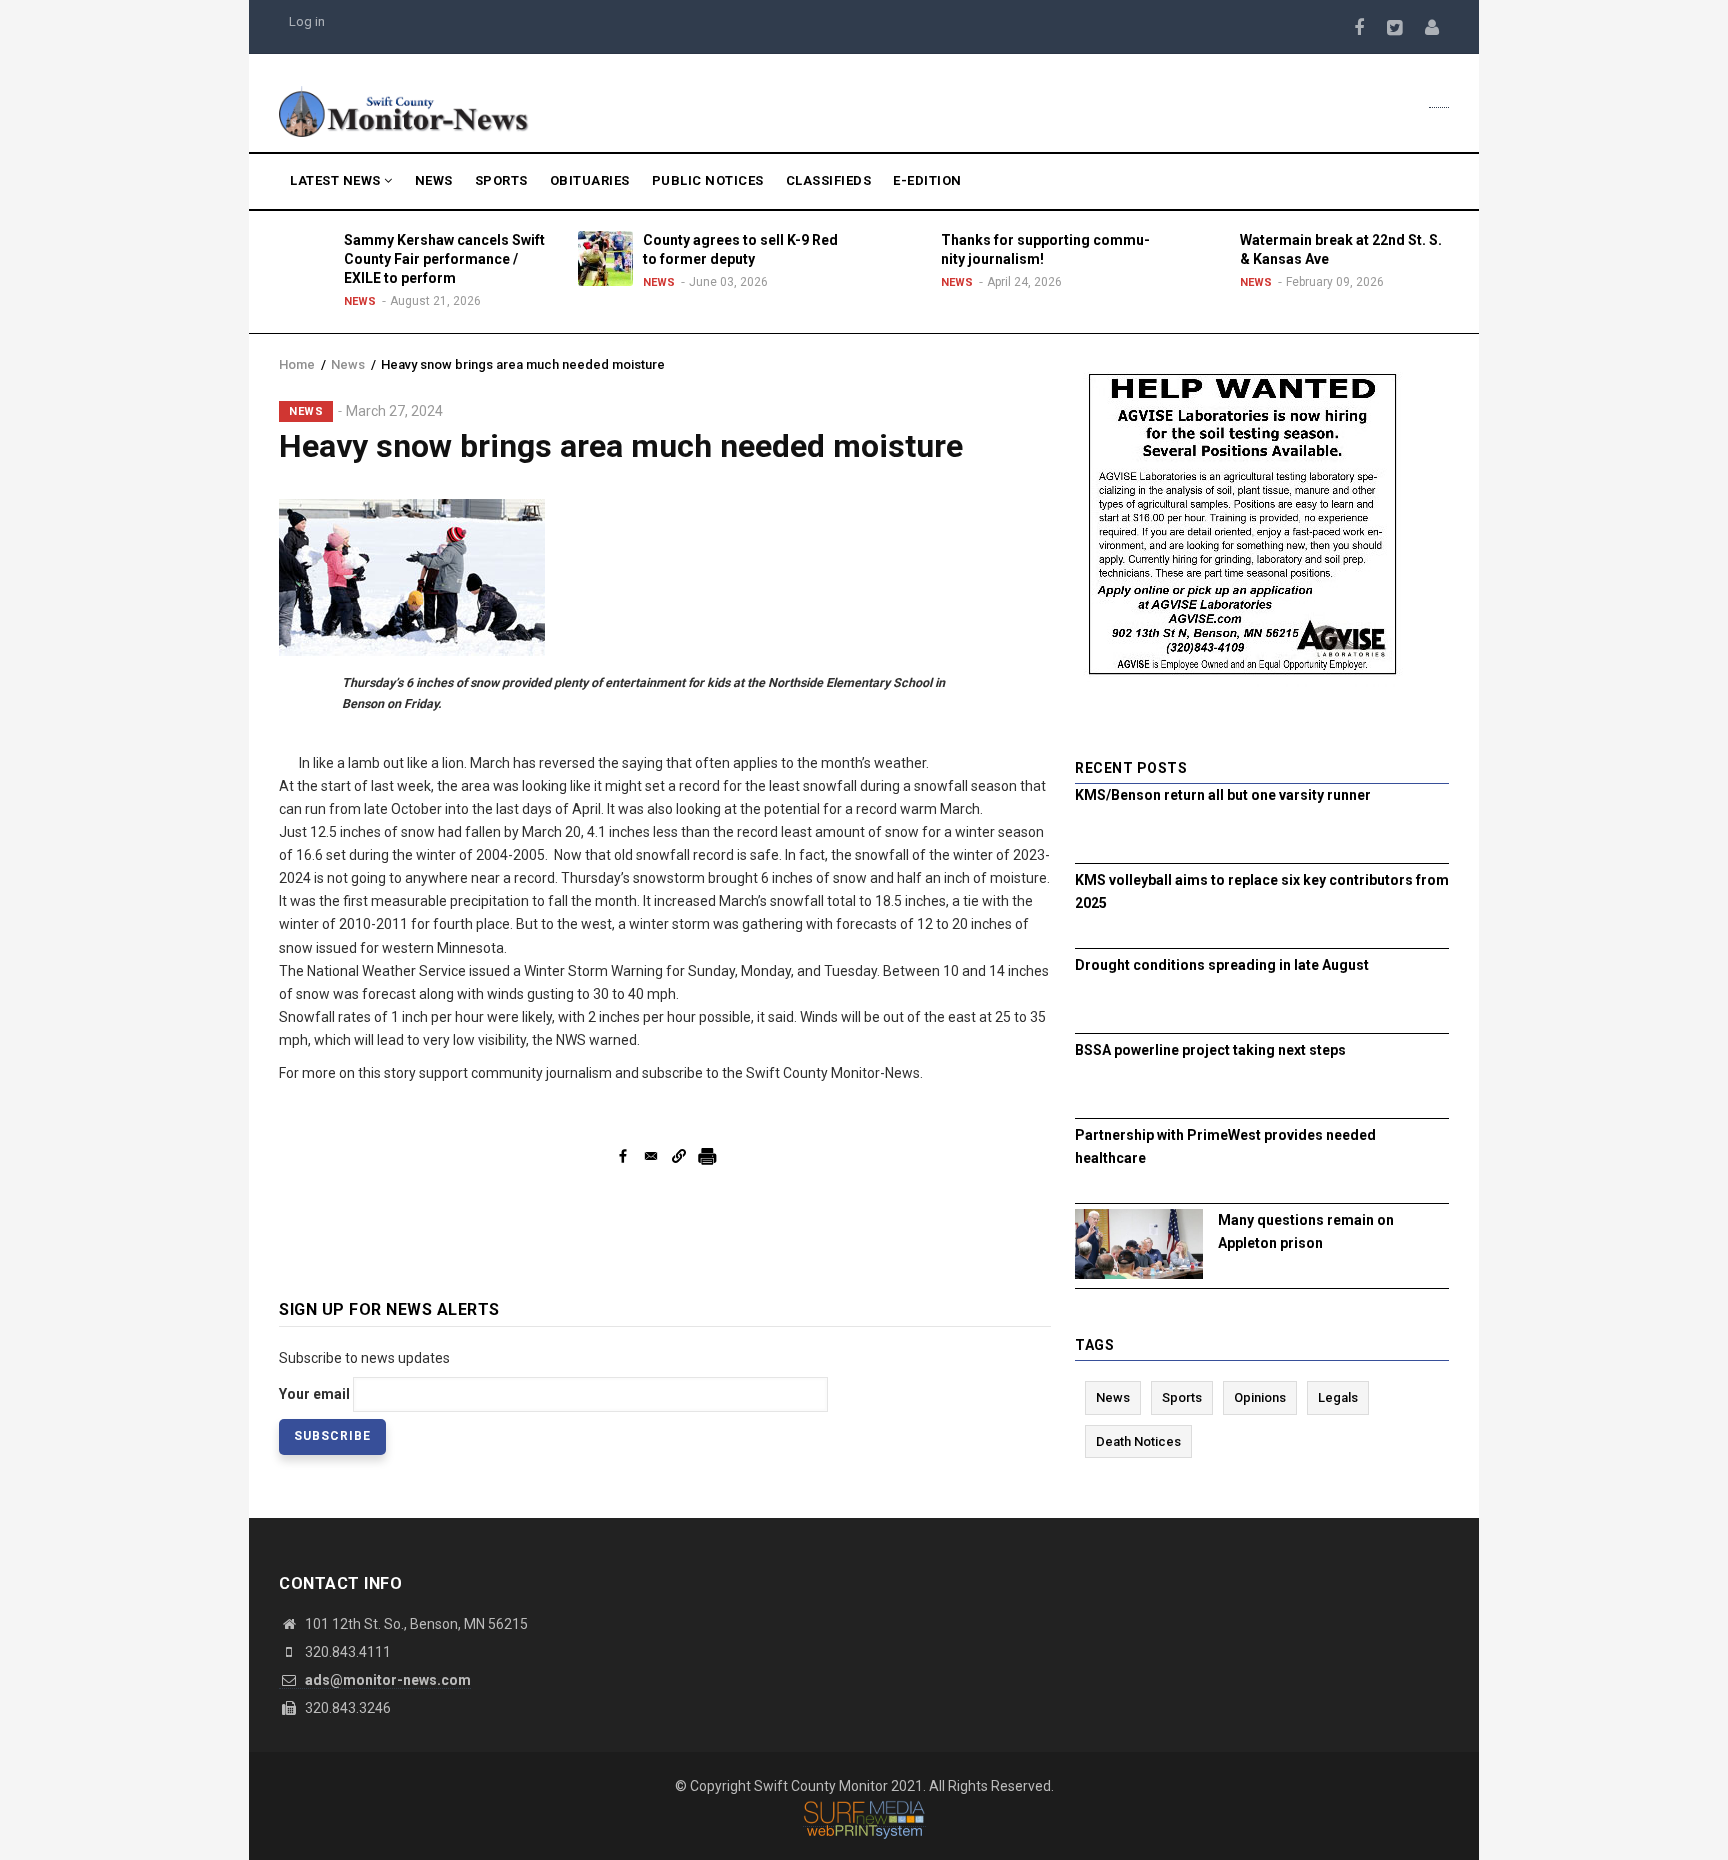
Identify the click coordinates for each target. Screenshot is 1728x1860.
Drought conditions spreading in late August (1222, 965)
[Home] (404, 110)
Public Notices (708, 180)
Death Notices (1138, 1441)
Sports (501, 180)
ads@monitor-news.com (386, 1680)
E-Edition (927, 180)
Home (297, 364)
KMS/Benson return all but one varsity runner (1223, 795)
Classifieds (829, 180)
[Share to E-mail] (651, 1156)
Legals (1338, 1397)
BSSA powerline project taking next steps (1210, 1050)
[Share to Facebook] (623, 1156)
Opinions (1260, 1397)
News (434, 180)
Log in (307, 21)
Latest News (337, 180)
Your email (314, 1394)
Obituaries (590, 180)
